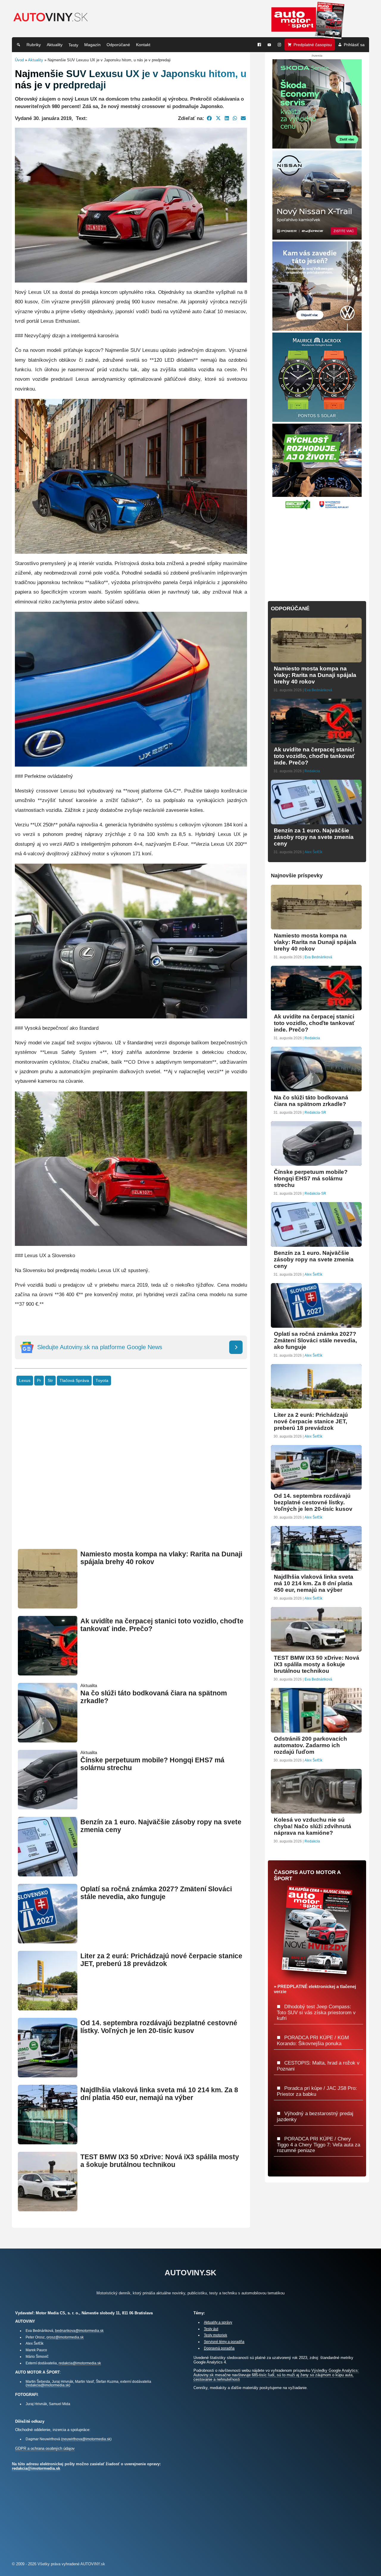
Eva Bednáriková (318, 690)
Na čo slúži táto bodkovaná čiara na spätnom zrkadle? (311, 1101)
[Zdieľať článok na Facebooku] (209, 118)
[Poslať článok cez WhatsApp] (235, 118)
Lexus (25, 1381)
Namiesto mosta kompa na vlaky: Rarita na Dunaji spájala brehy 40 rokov (315, 675)
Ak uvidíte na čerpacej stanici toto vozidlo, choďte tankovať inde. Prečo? (314, 756)
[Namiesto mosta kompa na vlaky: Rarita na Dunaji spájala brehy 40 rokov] (48, 1606)
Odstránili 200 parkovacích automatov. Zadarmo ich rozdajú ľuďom (310, 1745)
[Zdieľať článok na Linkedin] (227, 118)
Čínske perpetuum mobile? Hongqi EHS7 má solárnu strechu (311, 1178)
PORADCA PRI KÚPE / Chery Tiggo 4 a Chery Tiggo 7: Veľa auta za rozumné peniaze (318, 2144)
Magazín (92, 45)
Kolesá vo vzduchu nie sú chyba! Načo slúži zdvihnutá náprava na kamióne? (313, 1826)
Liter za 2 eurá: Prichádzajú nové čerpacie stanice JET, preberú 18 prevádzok (161, 1960)
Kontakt (143, 45)
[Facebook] (259, 45)
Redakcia (312, 771)
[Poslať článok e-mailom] (243, 118)
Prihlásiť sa (354, 45)
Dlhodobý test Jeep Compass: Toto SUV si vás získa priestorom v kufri (316, 2012)
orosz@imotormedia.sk (65, 2337)
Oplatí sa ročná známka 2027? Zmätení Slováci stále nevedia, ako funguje (156, 1893)
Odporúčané (118, 45)
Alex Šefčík (313, 852)
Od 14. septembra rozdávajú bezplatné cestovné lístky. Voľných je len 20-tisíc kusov (159, 2027)
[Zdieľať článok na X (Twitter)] (218, 118)
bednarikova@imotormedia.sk (79, 2331)
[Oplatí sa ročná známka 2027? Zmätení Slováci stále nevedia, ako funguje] (48, 1941)
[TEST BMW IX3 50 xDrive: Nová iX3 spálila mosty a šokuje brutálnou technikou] (48, 2209)
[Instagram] (279, 45)
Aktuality (55, 45)
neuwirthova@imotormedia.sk (86, 2439)
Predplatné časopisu (313, 45)
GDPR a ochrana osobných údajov (45, 2448)
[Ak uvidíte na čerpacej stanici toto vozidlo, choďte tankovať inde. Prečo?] (48, 1673)
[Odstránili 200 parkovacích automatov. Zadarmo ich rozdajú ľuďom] (316, 1730)
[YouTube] (269, 45)
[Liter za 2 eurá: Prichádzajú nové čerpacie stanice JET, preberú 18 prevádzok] (48, 2008)
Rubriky (34, 45)
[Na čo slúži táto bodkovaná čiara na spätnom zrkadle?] (48, 1740)
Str (50, 1381)
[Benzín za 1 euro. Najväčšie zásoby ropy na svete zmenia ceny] (48, 1874)
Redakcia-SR (315, 1113)
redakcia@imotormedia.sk (80, 2363)
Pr (39, 1381)
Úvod (19, 60)
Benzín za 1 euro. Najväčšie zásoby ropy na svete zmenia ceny (314, 837)
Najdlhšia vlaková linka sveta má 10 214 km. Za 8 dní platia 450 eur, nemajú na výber (159, 2094)
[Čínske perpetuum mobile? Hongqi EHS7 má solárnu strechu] (48, 1807)
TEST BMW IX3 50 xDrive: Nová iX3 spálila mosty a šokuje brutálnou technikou (160, 2161)
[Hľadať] (18, 45)
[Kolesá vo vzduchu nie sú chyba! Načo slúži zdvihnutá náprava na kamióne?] (316, 1811)
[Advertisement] (131, 1476)
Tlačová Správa (74, 1381)
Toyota (102, 1381)
